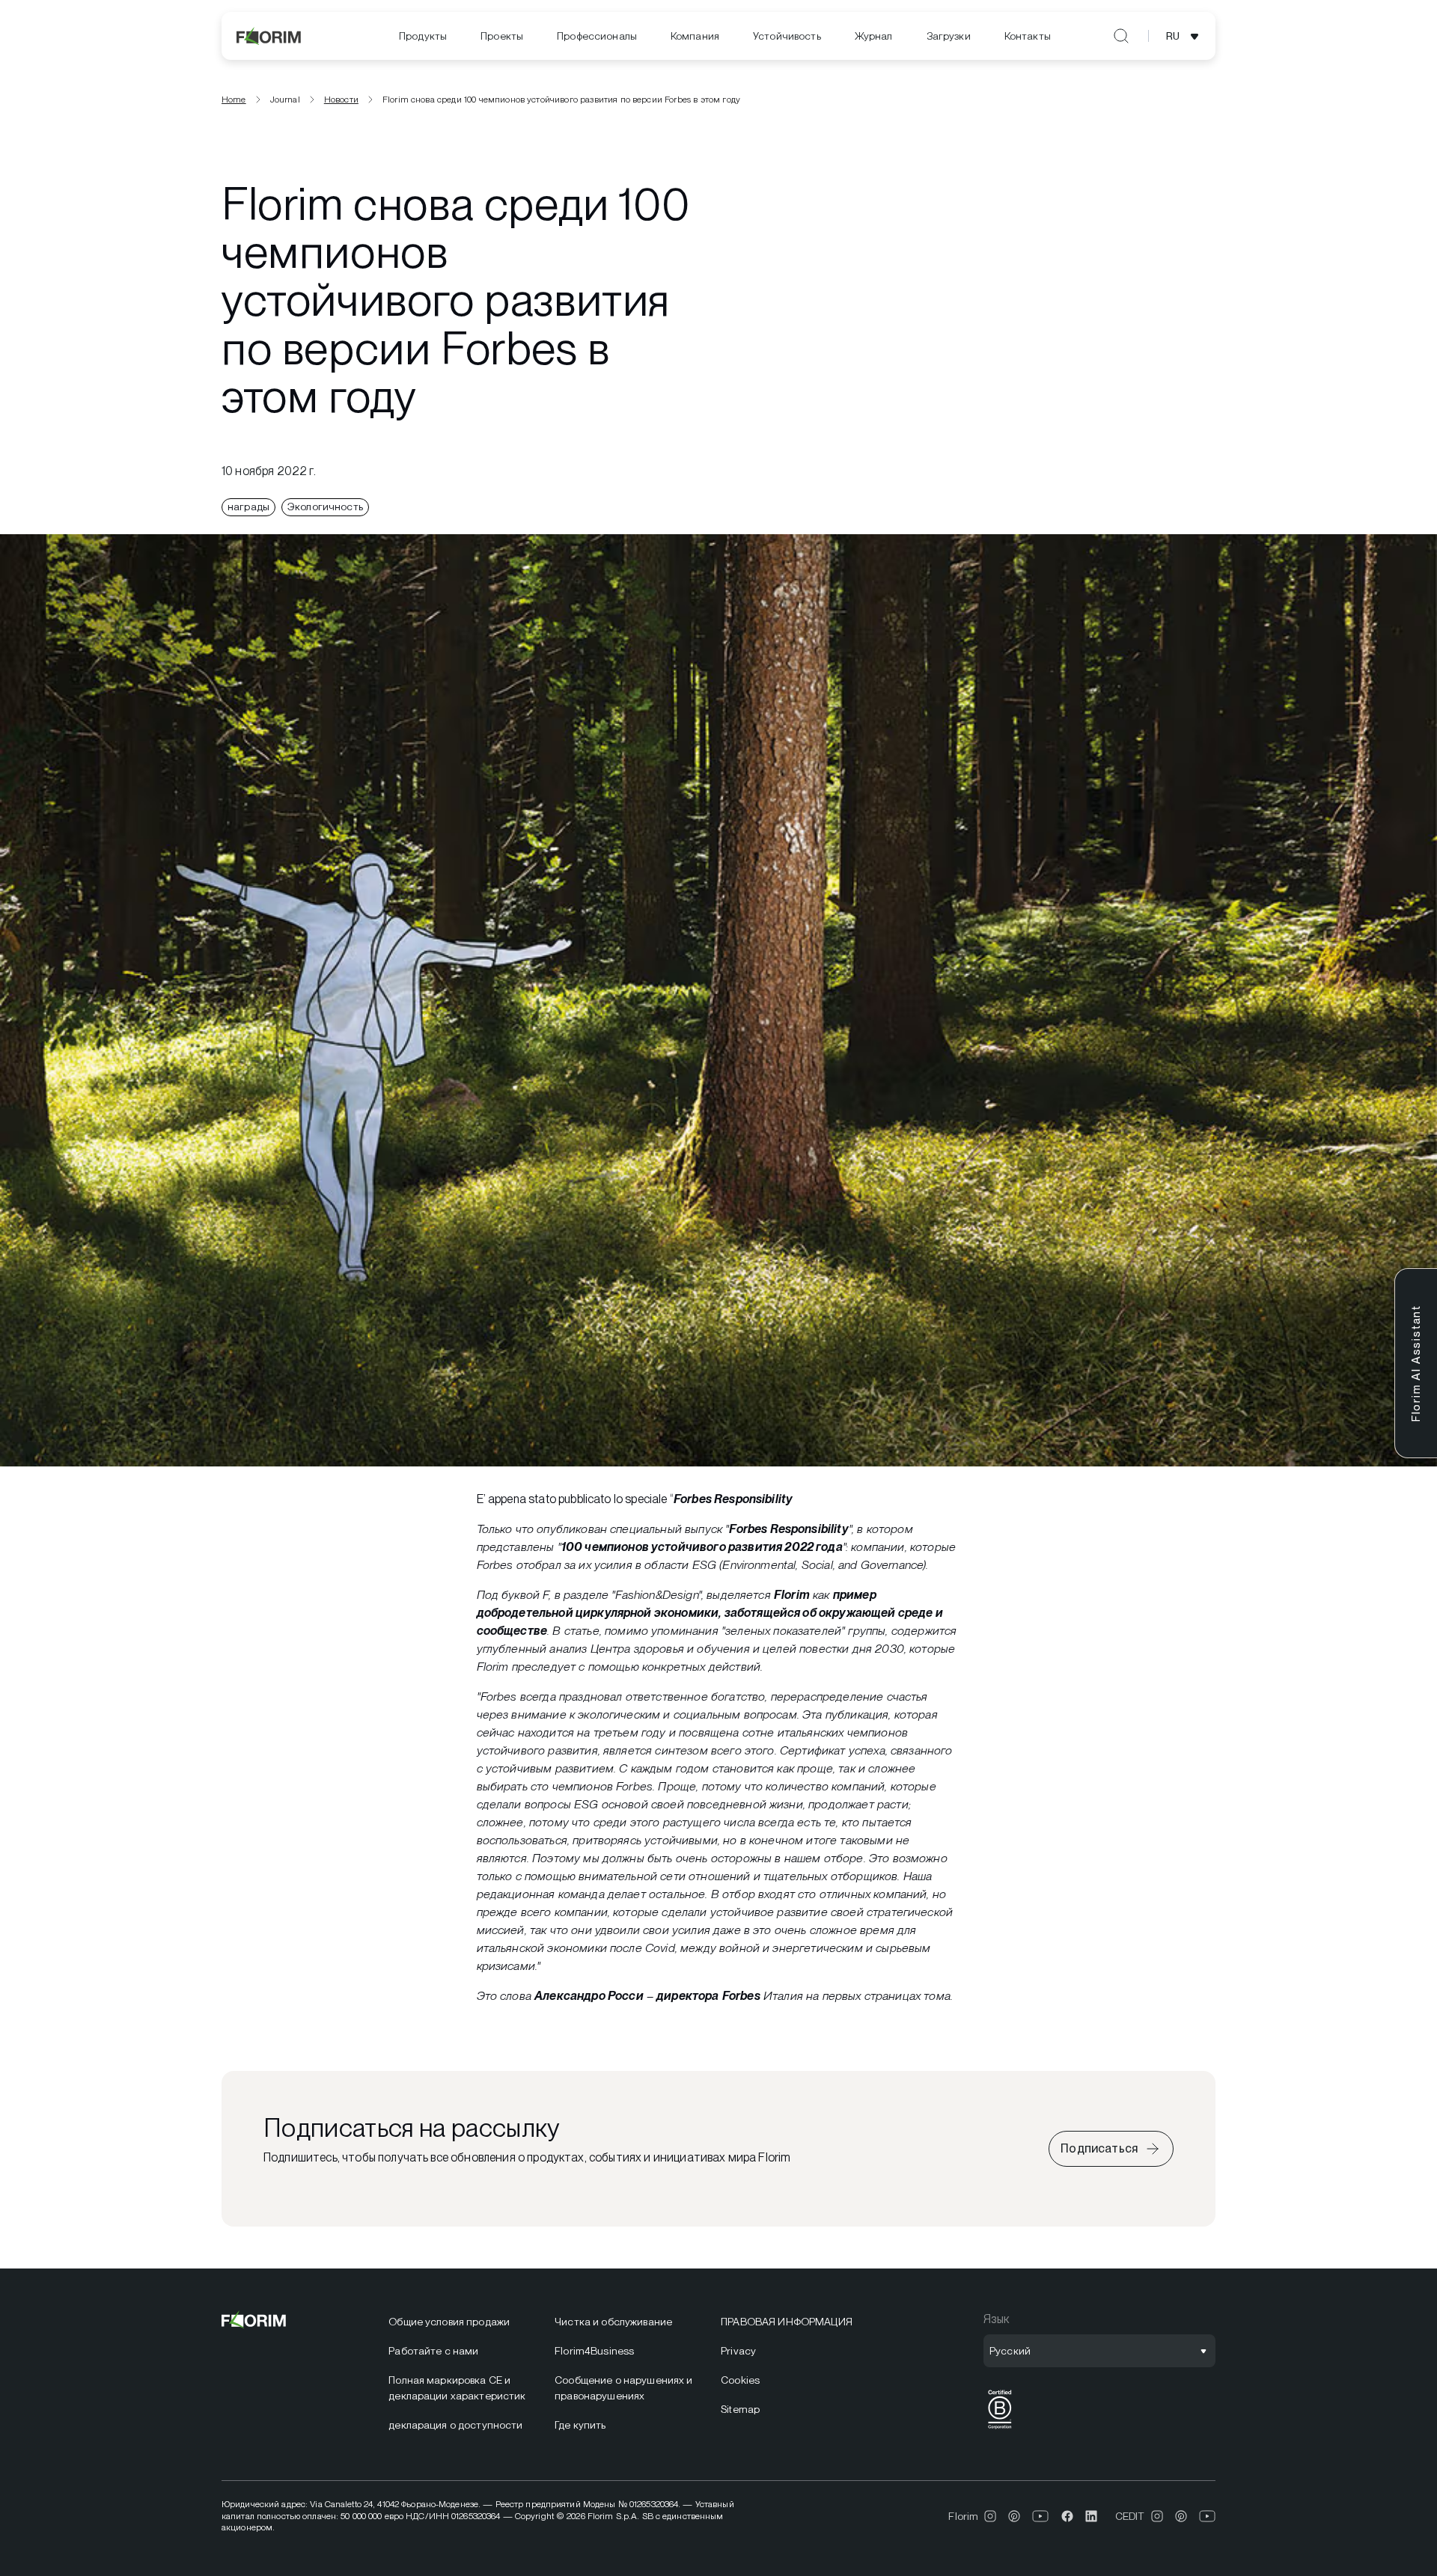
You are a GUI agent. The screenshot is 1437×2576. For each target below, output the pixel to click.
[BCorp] (1000, 2429)
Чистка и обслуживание (613, 2322)
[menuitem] (423, 36)
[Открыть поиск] (1121, 36)
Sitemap (740, 2409)
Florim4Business (594, 2351)
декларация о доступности (455, 2425)
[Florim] (269, 36)
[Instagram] (990, 2516)
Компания (695, 36)
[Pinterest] (1014, 2516)
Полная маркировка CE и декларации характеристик (457, 2388)
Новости (341, 100)
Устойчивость (787, 36)
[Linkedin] (1091, 2516)
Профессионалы (597, 36)
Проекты (502, 36)
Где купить (580, 2425)
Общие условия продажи (449, 2322)
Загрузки (949, 36)
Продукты (423, 36)
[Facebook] (1067, 2516)
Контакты (1028, 36)
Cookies (740, 2380)
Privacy (738, 2351)
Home (234, 100)
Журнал (874, 36)
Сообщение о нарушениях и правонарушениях (623, 2388)
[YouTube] (1041, 2516)
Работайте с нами (433, 2351)
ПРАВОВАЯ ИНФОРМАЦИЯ (787, 2322)
